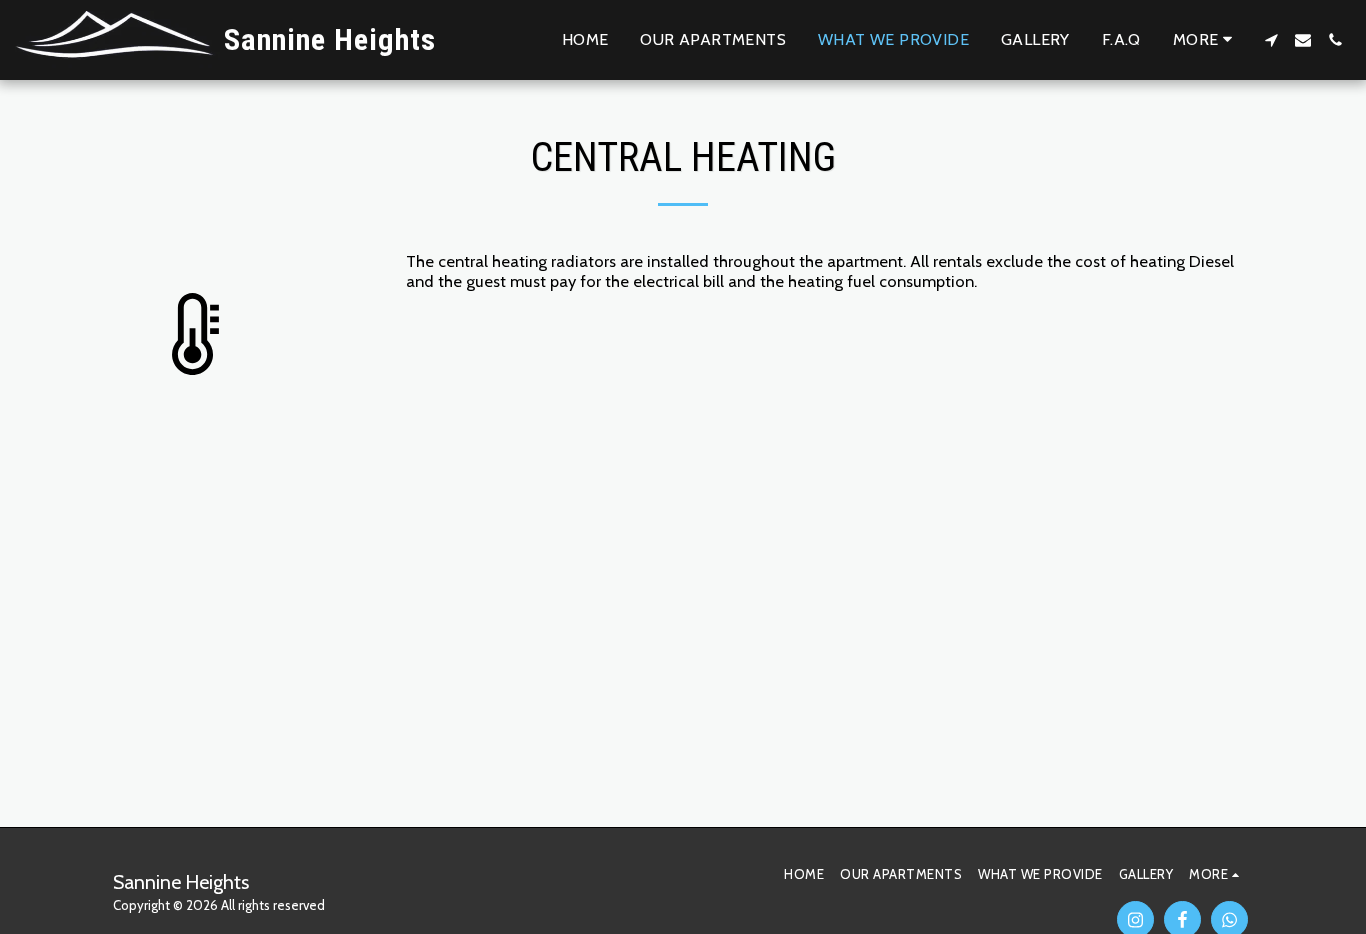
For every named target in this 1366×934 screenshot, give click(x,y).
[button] (1271, 40)
